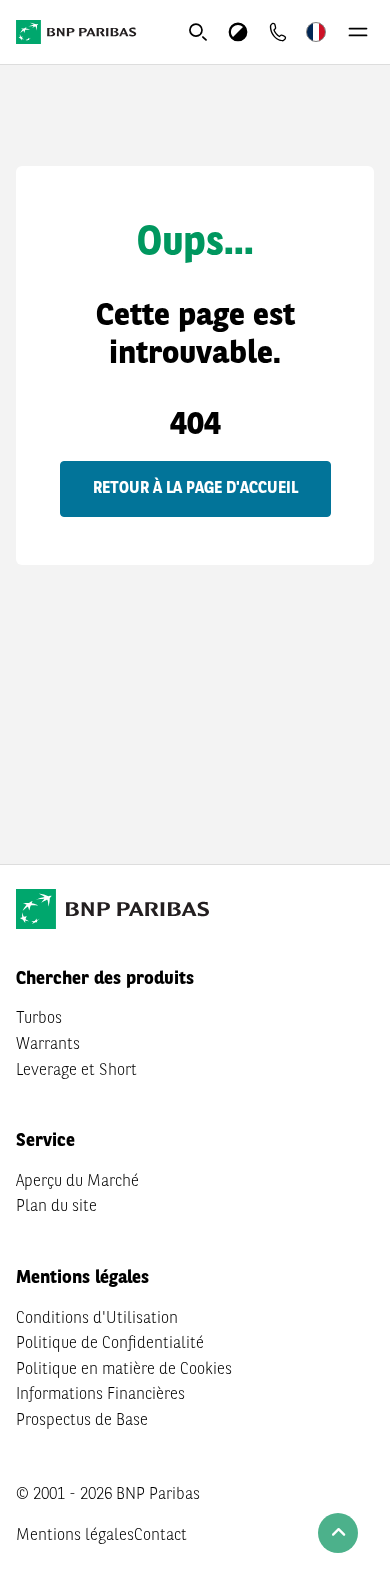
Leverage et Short (76, 1071)
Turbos (39, 1019)
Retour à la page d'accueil (195, 489)
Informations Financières (100, 1395)
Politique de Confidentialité (110, 1344)
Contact (160, 1536)
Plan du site (56, 1207)
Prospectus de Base (82, 1421)
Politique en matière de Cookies (124, 1370)
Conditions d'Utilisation (97, 1319)
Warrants (48, 1045)
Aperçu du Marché (77, 1182)
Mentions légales (75, 1536)
